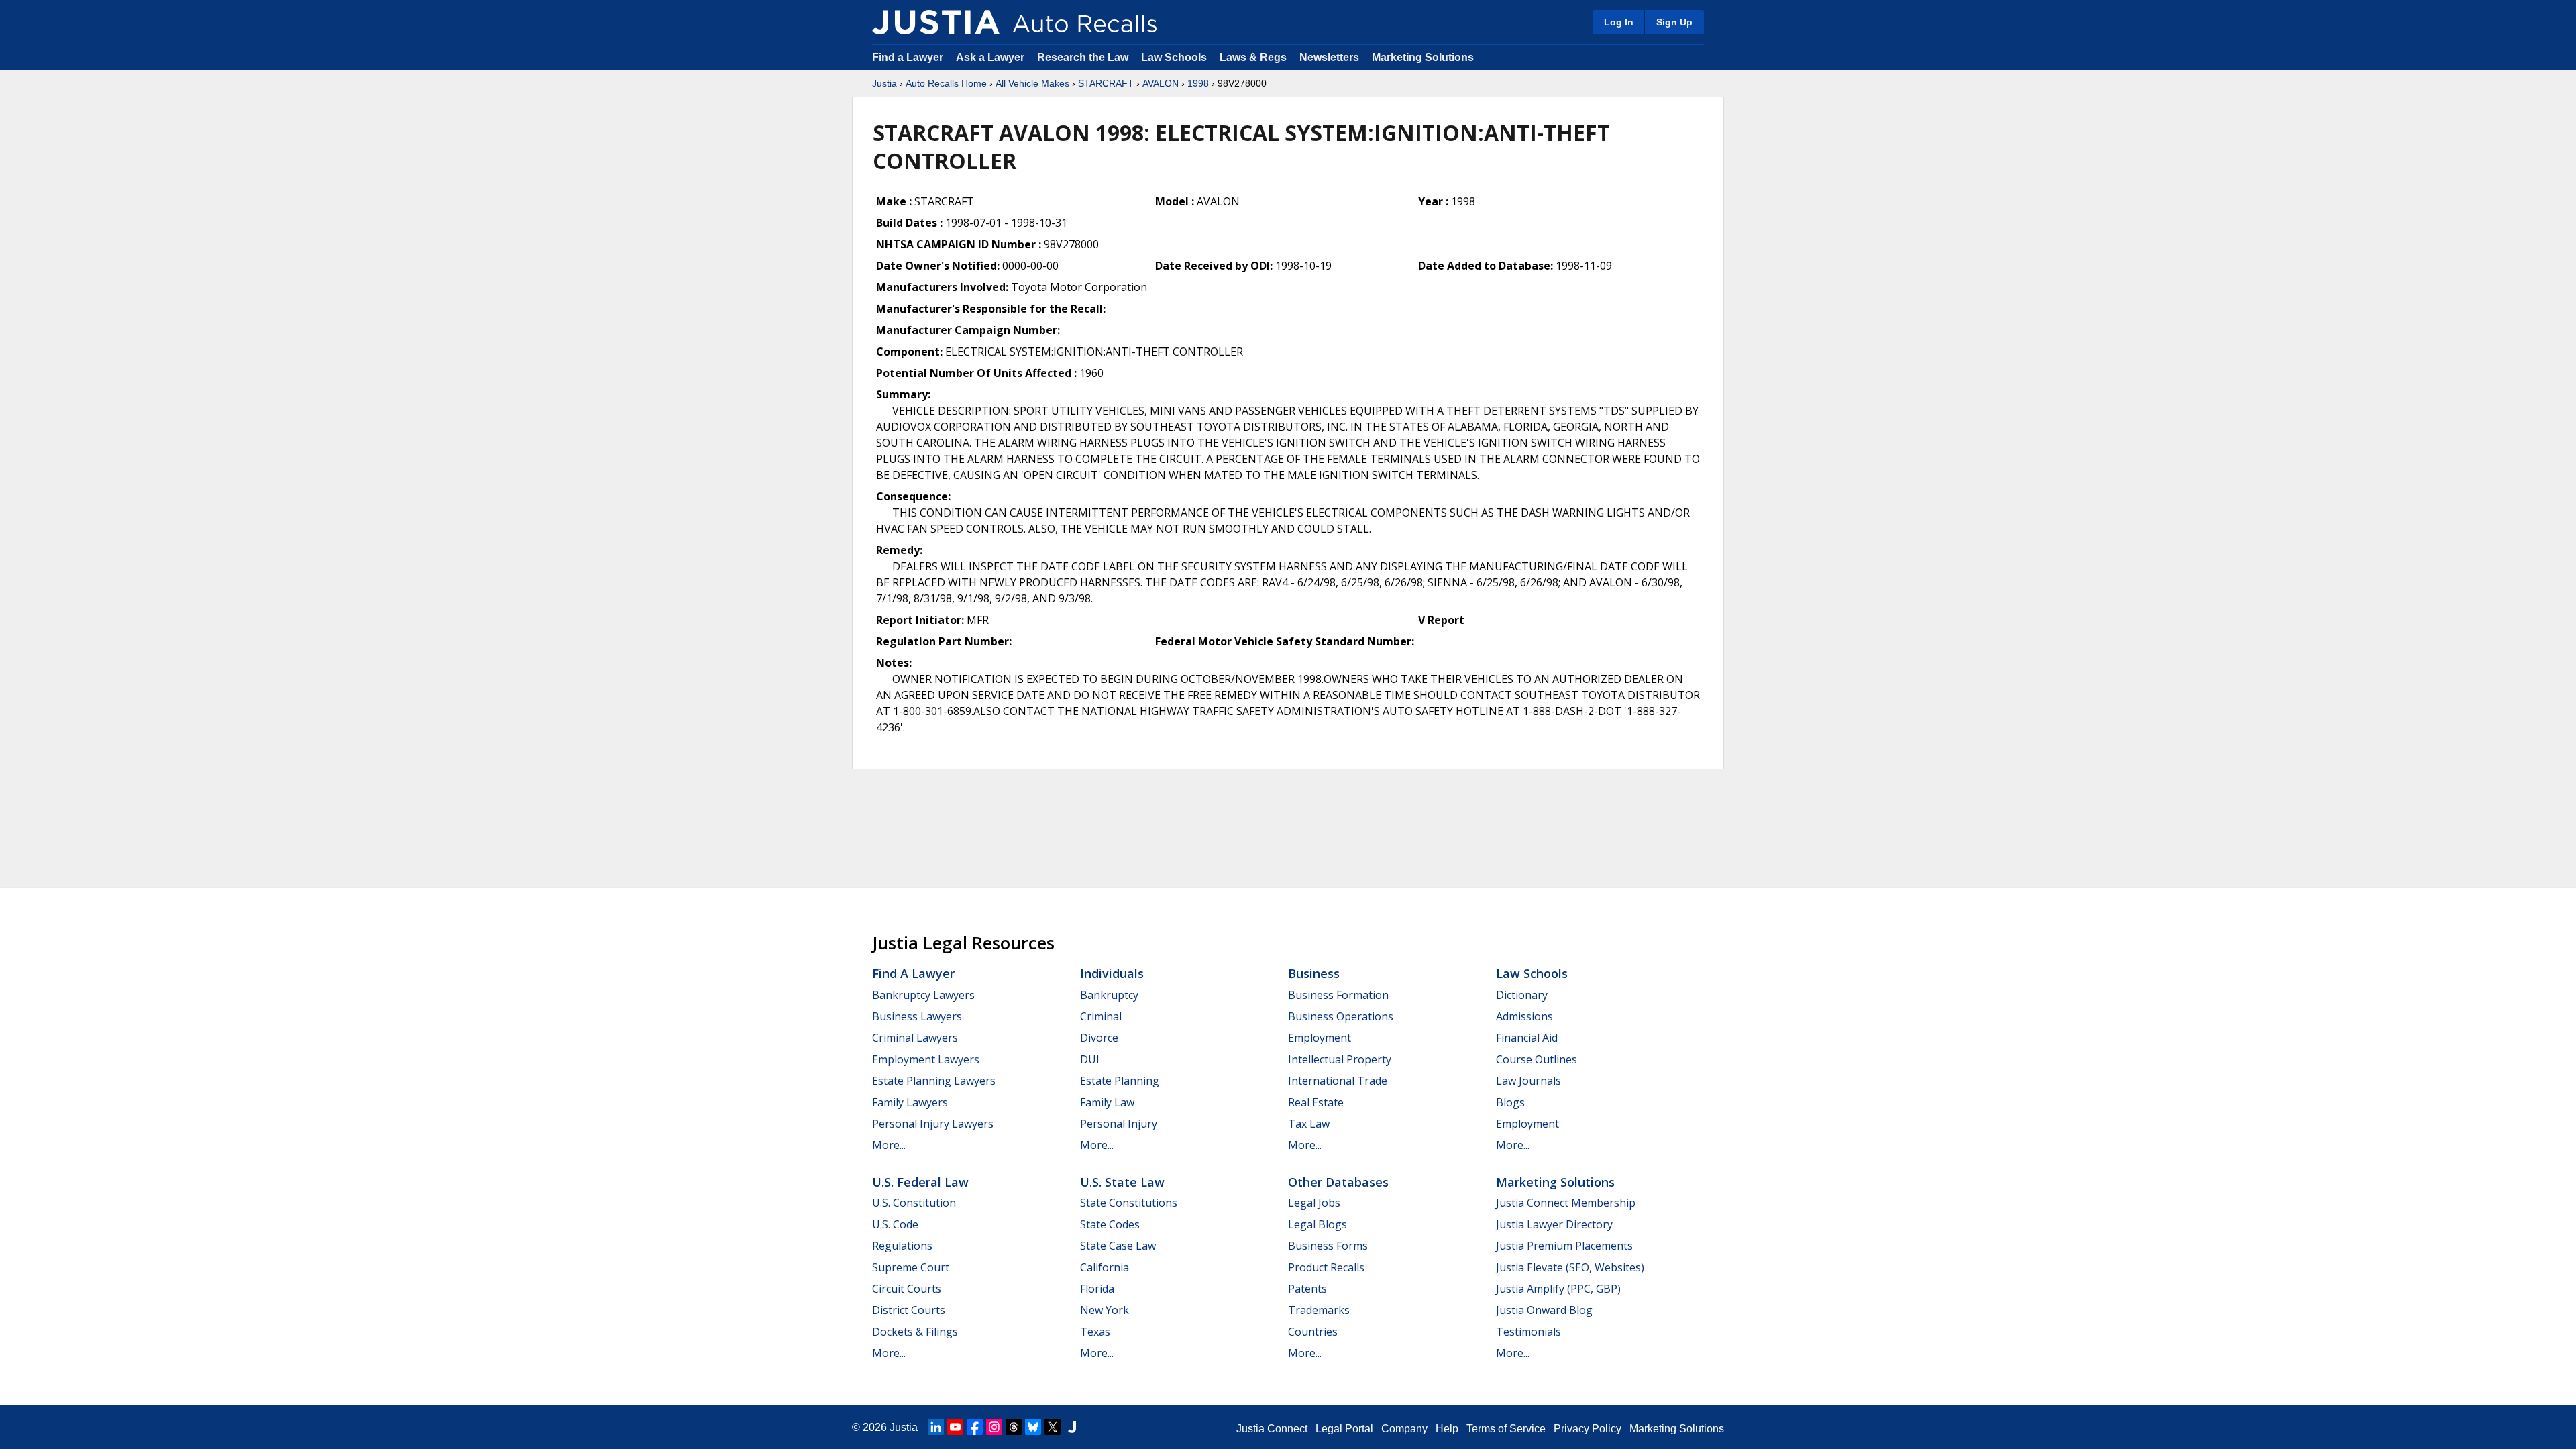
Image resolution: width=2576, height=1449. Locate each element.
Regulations (902, 1246)
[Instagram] (994, 1427)
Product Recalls (1326, 1267)
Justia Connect (1272, 1429)
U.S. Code (895, 1224)
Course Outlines (1537, 1059)
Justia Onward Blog (1544, 1310)
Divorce (1099, 1038)
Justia (884, 83)
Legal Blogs (1318, 1224)
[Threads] (1014, 1427)
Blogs (1510, 1102)
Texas (1095, 1332)
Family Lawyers (910, 1102)
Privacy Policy (1588, 1429)
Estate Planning (1120, 1081)
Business (1314, 973)
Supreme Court (911, 1267)
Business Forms (1328, 1246)
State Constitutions (1129, 1203)
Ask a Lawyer (991, 57)
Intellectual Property (1340, 1059)
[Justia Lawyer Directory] (1072, 1427)
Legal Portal (1344, 1429)
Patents (1307, 1289)
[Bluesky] (1033, 1427)
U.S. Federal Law (920, 1182)
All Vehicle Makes (1032, 83)
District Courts (909, 1310)
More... (889, 1145)
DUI (1090, 1059)
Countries (1313, 1332)
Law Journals (1528, 1081)
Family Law (1107, 1102)
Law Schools (1174, 57)
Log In (1619, 22)
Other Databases (1338, 1182)
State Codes (1110, 1224)
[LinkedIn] (936, 1427)
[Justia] (936, 22)
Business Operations (1341, 1016)
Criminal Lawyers (915, 1038)
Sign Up (1674, 22)
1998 (1198, 83)
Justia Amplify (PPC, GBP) (1558, 1289)
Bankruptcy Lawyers (923, 995)
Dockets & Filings (915, 1332)
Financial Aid (1527, 1038)
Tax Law (1309, 1124)
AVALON (1161, 83)
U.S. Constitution (914, 1203)
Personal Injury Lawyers (933, 1124)
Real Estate (1316, 1102)
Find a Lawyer (908, 57)
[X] (1053, 1427)
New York (1105, 1310)
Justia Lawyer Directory (1554, 1224)
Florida (1097, 1289)
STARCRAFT (1106, 83)
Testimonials (1528, 1332)
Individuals (1112, 973)
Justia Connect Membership (1566, 1203)
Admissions (1524, 1016)
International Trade (1338, 1081)
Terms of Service (1506, 1429)
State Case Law (1118, 1246)
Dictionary (1522, 995)
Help (1447, 1429)
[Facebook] (975, 1427)
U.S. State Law (1122, 1182)
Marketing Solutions (1423, 57)
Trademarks (1319, 1310)
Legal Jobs (1314, 1203)
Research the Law (1083, 57)
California (1105, 1267)
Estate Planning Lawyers (934, 1081)
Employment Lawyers (926, 1059)
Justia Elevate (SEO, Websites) (1570, 1267)
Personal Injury (1119, 1124)
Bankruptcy (1109, 995)
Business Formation (1338, 995)
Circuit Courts (907, 1289)
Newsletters (1329, 57)
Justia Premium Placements (1564, 1246)
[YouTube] (955, 1427)
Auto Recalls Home (946, 83)
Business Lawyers (917, 1016)
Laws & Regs (1253, 57)
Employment (1320, 1038)
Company (1404, 1429)
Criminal (1101, 1016)
